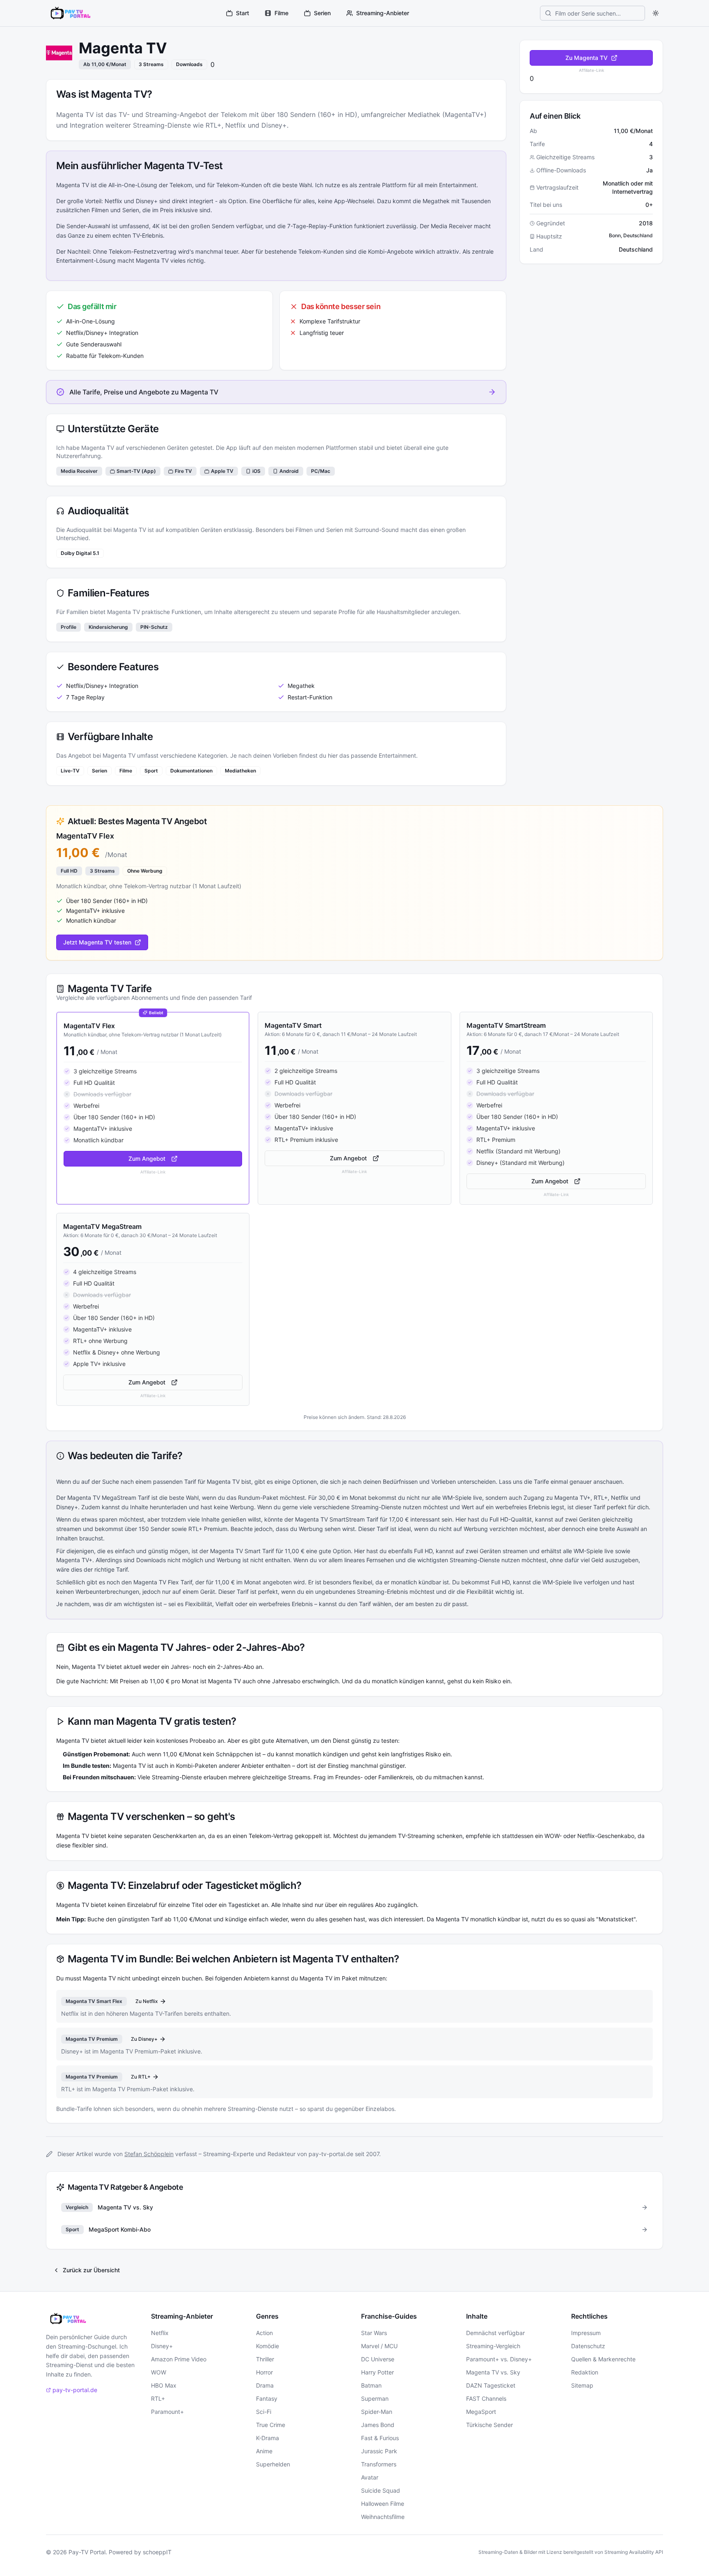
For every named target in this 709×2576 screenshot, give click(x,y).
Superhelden (273, 2464)
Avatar (370, 2477)
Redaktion (585, 2372)
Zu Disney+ (144, 2039)
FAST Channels (486, 2398)
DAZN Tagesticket (491, 2385)
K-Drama (268, 2438)
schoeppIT (157, 2552)
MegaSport (481, 2412)
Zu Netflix (147, 2001)
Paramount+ (167, 2412)
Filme (281, 13)
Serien (322, 13)
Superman (375, 2398)
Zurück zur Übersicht (91, 2270)
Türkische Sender (489, 2425)
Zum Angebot (147, 1159)
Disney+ (162, 2346)
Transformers (379, 2464)
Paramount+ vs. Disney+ (499, 2359)
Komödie (268, 2346)
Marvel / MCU (379, 2346)
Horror (264, 2372)
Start (242, 13)
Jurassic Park (379, 2451)
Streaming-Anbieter (383, 13)
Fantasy (267, 2398)
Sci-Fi (264, 2412)
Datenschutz (588, 2346)
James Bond (378, 2425)
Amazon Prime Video (179, 2359)
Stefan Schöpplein (149, 2154)
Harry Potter (377, 2372)
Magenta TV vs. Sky (493, 2372)
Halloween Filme (383, 2504)
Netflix (160, 2333)
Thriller (265, 2359)
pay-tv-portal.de (75, 2390)
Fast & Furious (380, 2438)
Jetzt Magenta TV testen (97, 942)
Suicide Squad (381, 2490)
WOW (159, 2372)
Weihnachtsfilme (383, 2517)
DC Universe (378, 2359)
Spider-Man (377, 2412)
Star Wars (374, 2333)
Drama (265, 2385)
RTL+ (158, 2398)
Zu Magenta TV (587, 58)
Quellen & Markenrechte (603, 2359)
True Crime (271, 2425)
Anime (264, 2451)
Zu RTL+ (141, 2077)
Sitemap (582, 2385)
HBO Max (164, 2385)
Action (264, 2333)
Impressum (586, 2333)
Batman (371, 2385)
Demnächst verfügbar (495, 2333)
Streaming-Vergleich (493, 2346)
